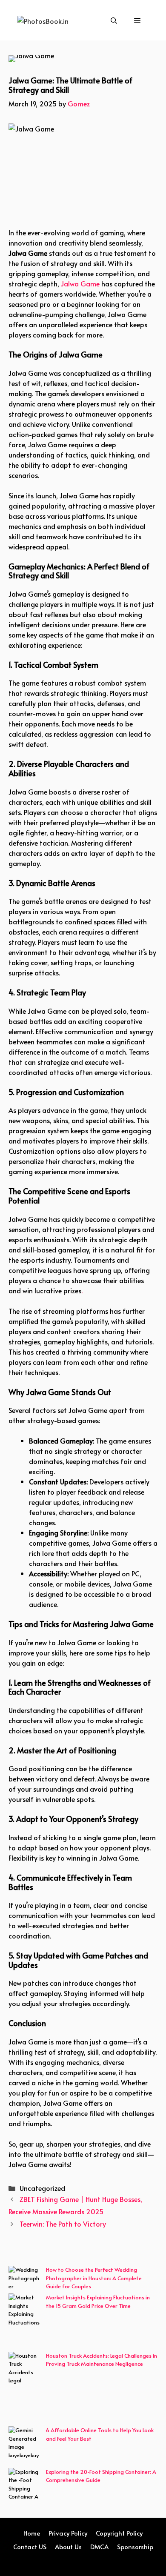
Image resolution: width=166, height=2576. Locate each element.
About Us (68, 2546)
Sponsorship (135, 2546)
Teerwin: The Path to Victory (63, 2224)
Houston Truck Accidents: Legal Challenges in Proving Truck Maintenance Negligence (102, 2360)
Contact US (30, 2546)
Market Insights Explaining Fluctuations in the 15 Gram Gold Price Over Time (98, 2302)
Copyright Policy (119, 2533)
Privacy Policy (68, 2533)
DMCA (99, 2546)
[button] (114, 20)
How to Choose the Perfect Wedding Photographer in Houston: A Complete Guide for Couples (94, 2278)
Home (32, 2533)
